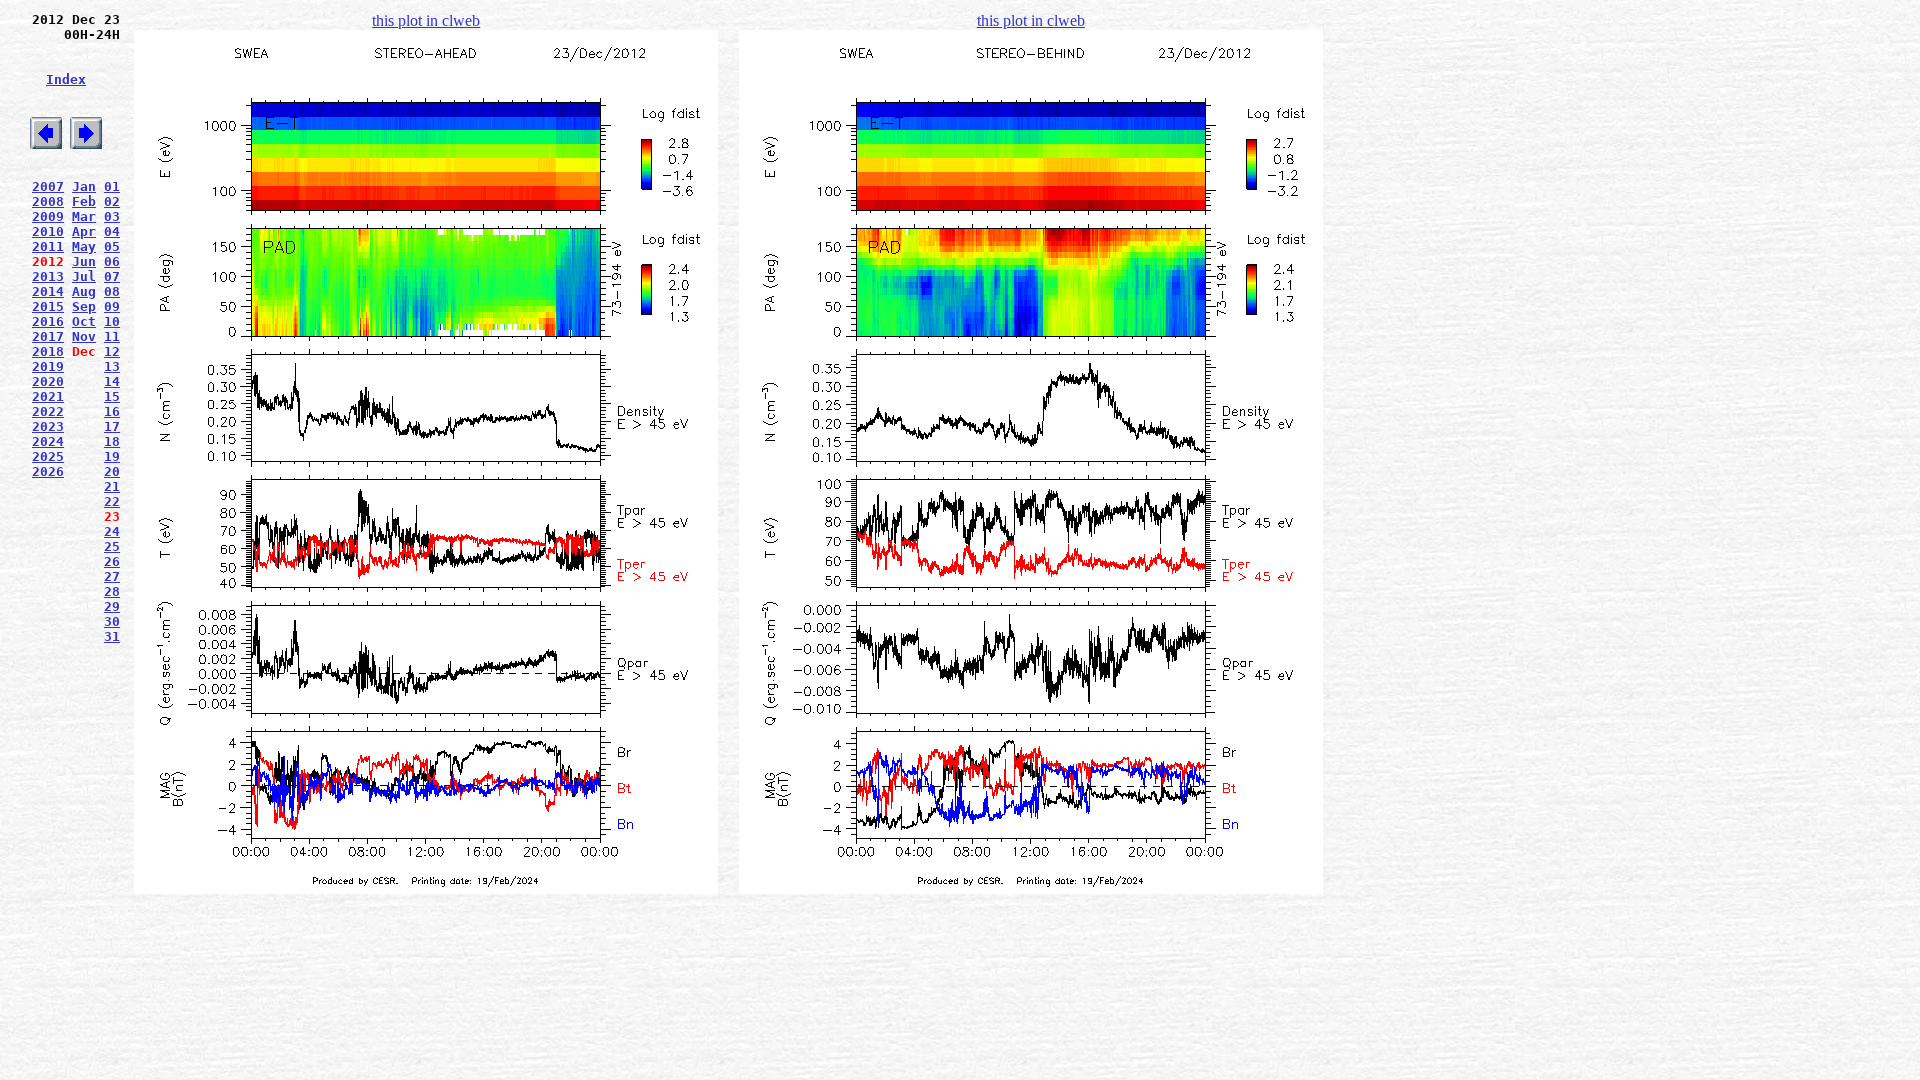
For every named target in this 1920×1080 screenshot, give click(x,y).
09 (112, 306)
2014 (48, 291)
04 (112, 231)
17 (112, 426)
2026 (48, 471)
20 (112, 471)
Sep (84, 306)
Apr (84, 231)
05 (112, 246)
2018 (48, 351)
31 (112, 636)
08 (112, 291)
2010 (48, 231)
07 (112, 276)
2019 (48, 366)
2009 (48, 216)
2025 (48, 456)
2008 (48, 201)
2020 (48, 381)
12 (112, 351)
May (84, 246)
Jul (84, 276)
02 (112, 201)
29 (112, 606)
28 (112, 591)
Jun (84, 261)
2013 (48, 276)
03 (112, 216)
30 (112, 621)
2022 (48, 411)
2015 (48, 306)
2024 (48, 441)
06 (112, 261)
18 (112, 441)
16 (112, 411)
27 (112, 576)
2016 (48, 321)
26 (112, 561)
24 (112, 531)
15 (112, 396)
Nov (84, 336)
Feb (84, 201)
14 (112, 381)
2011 (48, 246)
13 (112, 366)
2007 (48, 186)
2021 (48, 396)
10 (112, 321)
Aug (84, 291)
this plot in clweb (426, 20)
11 (112, 336)
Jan (84, 186)
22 (112, 501)
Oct (84, 321)
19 (112, 456)
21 (112, 486)
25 (112, 546)
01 (112, 186)
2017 (48, 336)
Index (66, 79)
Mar (84, 216)
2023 (48, 426)
